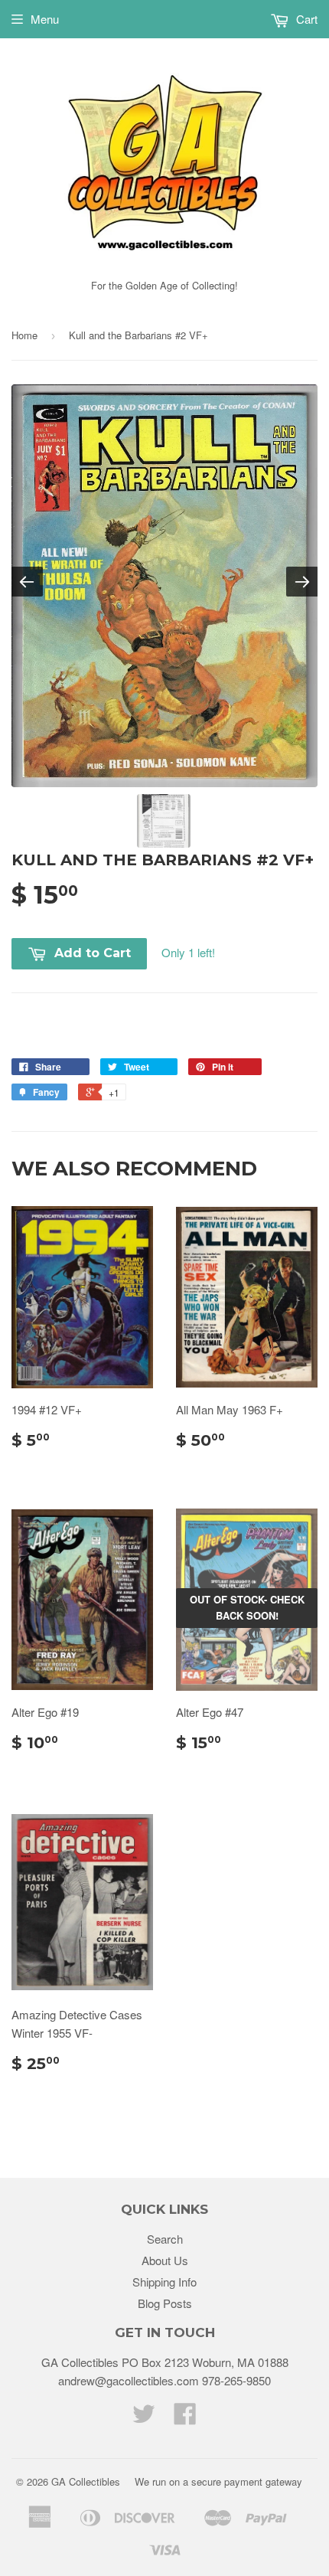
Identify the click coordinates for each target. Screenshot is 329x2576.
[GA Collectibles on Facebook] (185, 2418)
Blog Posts (165, 2303)
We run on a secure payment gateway (218, 2481)
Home (24, 335)
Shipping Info (164, 2282)
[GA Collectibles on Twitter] (144, 2418)
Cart (305, 19)
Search (165, 2239)
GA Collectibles (86, 2481)
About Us (165, 2260)
